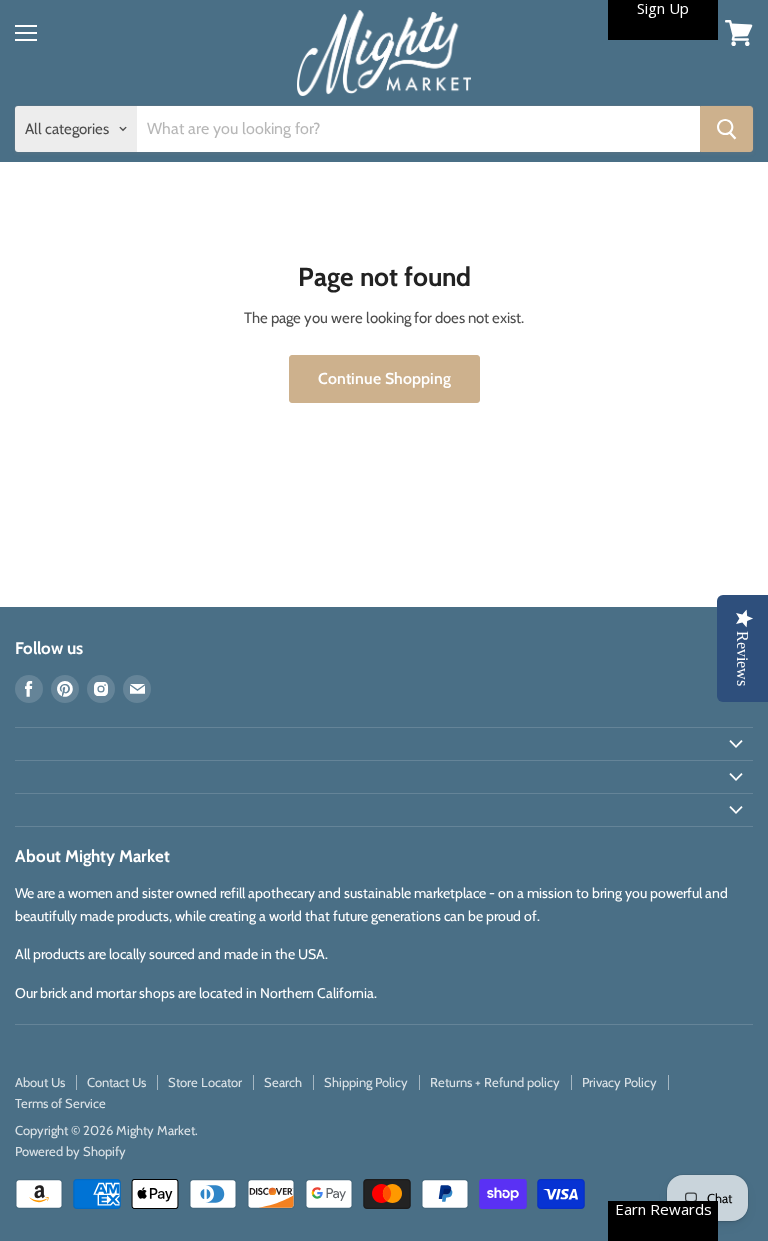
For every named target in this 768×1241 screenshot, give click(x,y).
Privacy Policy (619, 1082)
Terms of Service (60, 1103)
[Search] (726, 129)
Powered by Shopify (70, 1151)
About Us (40, 1082)
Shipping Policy (366, 1082)
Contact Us (116, 1082)
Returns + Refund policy (495, 1082)
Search (283, 1082)
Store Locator (205, 1082)
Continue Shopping (384, 378)
